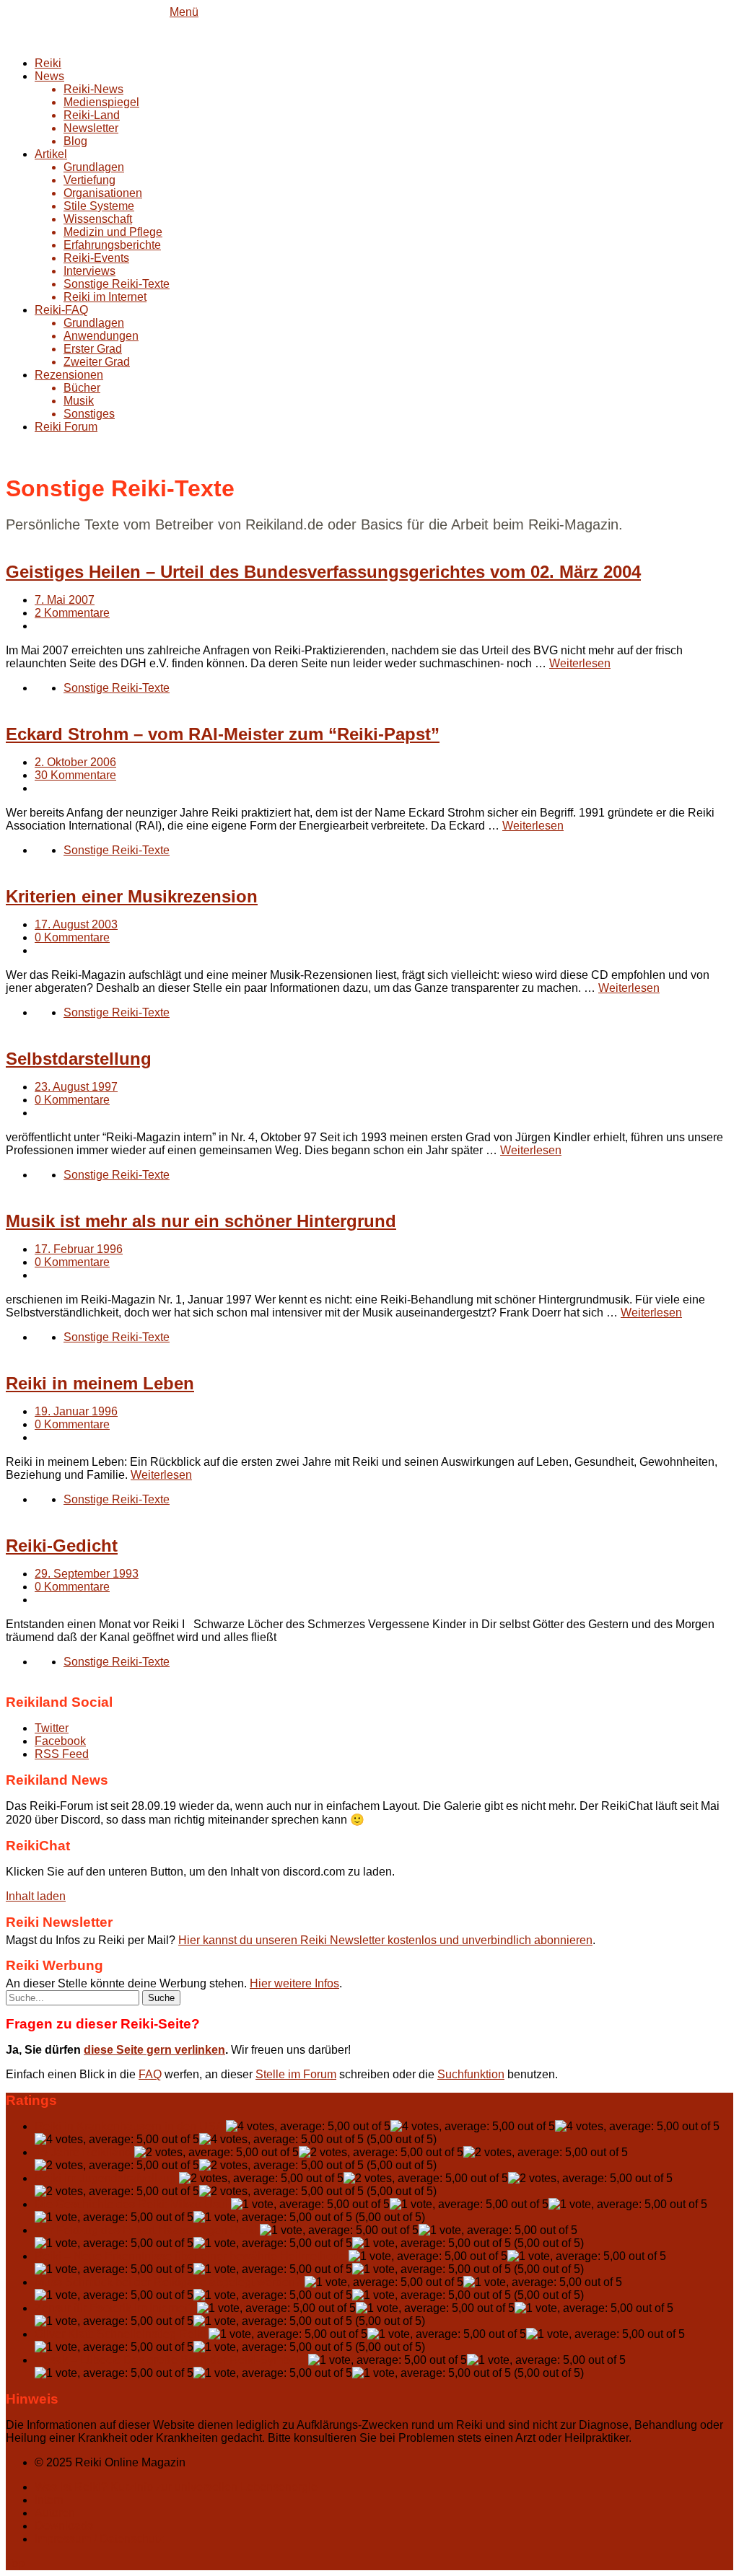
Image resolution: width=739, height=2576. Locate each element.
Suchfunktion (471, 2074)
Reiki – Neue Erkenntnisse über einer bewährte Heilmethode (190, 2256)
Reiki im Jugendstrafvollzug (105, 2178)
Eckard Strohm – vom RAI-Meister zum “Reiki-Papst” (223, 734)
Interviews (89, 271)
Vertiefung (89, 180)
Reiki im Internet (105, 297)
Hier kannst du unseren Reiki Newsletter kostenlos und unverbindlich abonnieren (385, 1940)
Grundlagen (94, 167)
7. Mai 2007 (65, 600)
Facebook (60, 1741)
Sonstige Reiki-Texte (117, 284)
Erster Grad (93, 349)
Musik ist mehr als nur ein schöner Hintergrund (201, 1221)
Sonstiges (89, 414)
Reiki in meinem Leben (100, 1383)
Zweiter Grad (97, 362)
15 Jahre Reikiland (83, 2152)
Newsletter (91, 128)
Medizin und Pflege (113, 232)
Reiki (48, 63)
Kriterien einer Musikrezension (132, 896)
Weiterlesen (580, 663)
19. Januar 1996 (76, 1411)
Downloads (64, 2526)
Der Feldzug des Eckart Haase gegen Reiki (146, 2230)
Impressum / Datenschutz (99, 2539)
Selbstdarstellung (79, 1059)
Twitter (52, 1728)
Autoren (55, 2513)
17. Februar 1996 (79, 1249)
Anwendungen (101, 336)
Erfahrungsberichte (112, 245)
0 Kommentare (72, 937)
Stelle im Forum (296, 2074)
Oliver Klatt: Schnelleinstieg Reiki (120, 2334)
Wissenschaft (98, 219)
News (49, 76)
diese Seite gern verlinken (154, 2050)
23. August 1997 (76, 1087)
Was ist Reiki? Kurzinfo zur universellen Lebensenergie (176, 2487)
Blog (75, 141)
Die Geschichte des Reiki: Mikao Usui (131, 2204)
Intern (49, 2500)
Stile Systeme (99, 206)
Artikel (51, 154)
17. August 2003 (76, 924)
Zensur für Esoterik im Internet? (114, 2308)
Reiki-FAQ (61, 310)
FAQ (150, 2074)
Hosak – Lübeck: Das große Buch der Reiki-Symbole (170, 2360)
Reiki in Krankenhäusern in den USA (129, 2126)
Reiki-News (93, 89)
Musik (79, 401)
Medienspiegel (101, 102)
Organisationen (103, 193)
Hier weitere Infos (294, 1983)
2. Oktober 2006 (75, 762)
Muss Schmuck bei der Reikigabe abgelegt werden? (168, 2282)
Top (15, 2563)
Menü (184, 12)
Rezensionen (69, 375)
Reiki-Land (92, 115)
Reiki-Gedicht (62, 1546)
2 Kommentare (72, 613)
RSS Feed (62, 1754)
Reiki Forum (66, 427)
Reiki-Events (96, 258)
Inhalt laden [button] (36, 1896)
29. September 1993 (87, 1574)
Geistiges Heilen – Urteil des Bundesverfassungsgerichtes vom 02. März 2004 (323, 572)
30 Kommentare (75, 775)
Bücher (82, 388)
